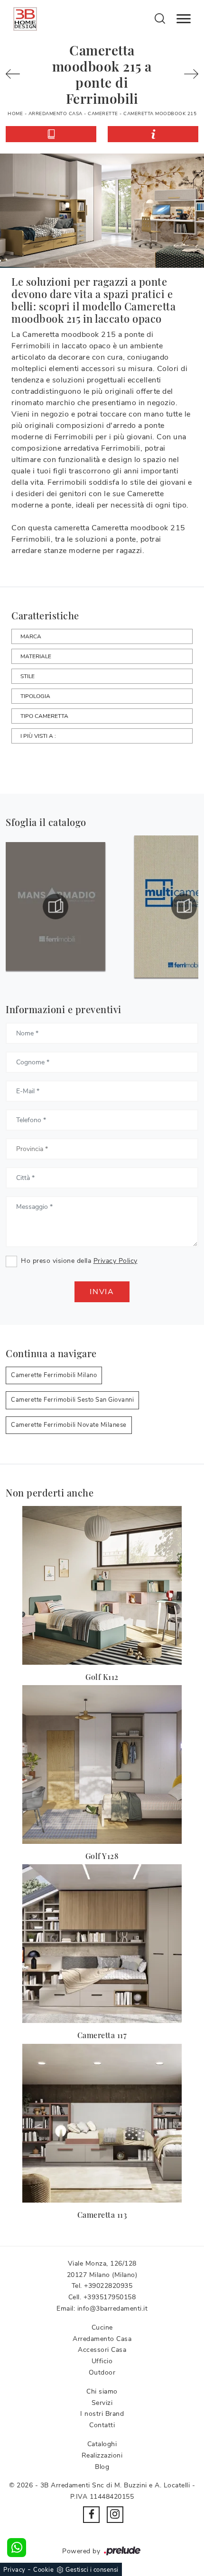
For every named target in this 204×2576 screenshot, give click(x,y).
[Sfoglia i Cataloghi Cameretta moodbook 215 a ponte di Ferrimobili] (51, 134)
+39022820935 (108, 2286)
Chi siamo (102, 2391)
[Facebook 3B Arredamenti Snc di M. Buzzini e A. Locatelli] (91, 2515)
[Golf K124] (17, 74)
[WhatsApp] (17, 2548)
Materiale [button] (36, 656)
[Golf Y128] (102, 1764)
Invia (102, 1292)
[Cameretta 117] (102, 1944)
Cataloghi (102, 2444)
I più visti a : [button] (38, 736)
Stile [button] (28, 676)
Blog (102, 2467)
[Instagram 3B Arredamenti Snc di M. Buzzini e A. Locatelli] (115, 2515)
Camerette (103, 114)
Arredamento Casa (56, 114)
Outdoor (102, 2372)
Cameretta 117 (102, 2035)
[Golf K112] (102, 1585)
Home (15, 114)
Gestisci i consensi (92, 2570)
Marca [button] (31, 636)
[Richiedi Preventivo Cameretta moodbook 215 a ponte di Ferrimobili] (153, 134)
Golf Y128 (102, 1856)
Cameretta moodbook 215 (160, 114)
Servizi (102, 2403)
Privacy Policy (116, 1261)
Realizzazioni (102, 2455)
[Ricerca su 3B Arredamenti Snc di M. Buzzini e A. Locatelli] (160, 18)
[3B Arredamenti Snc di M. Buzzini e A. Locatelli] (25, 19)
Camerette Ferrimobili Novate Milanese (69, 1425)
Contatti (102, 2425)
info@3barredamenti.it (113, 2308)
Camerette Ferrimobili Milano (54, 1375)
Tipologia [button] (35, 696)
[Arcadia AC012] (187, 74)
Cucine (102, 2327)
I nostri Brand (102, 2414)
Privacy (14, 2570)
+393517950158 (110, 2297)
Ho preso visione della (79, 1261)
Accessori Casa (102, 2350)
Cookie (43, 2570)
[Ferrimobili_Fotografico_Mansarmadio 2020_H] (56, 907)
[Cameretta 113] (102, 2123)
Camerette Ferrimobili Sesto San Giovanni (72, 1400)
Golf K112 (102, 1677)
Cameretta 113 (102, 2215)
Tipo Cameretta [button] (44, 716)
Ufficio (102, 2361)
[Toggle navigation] (184, 19)
